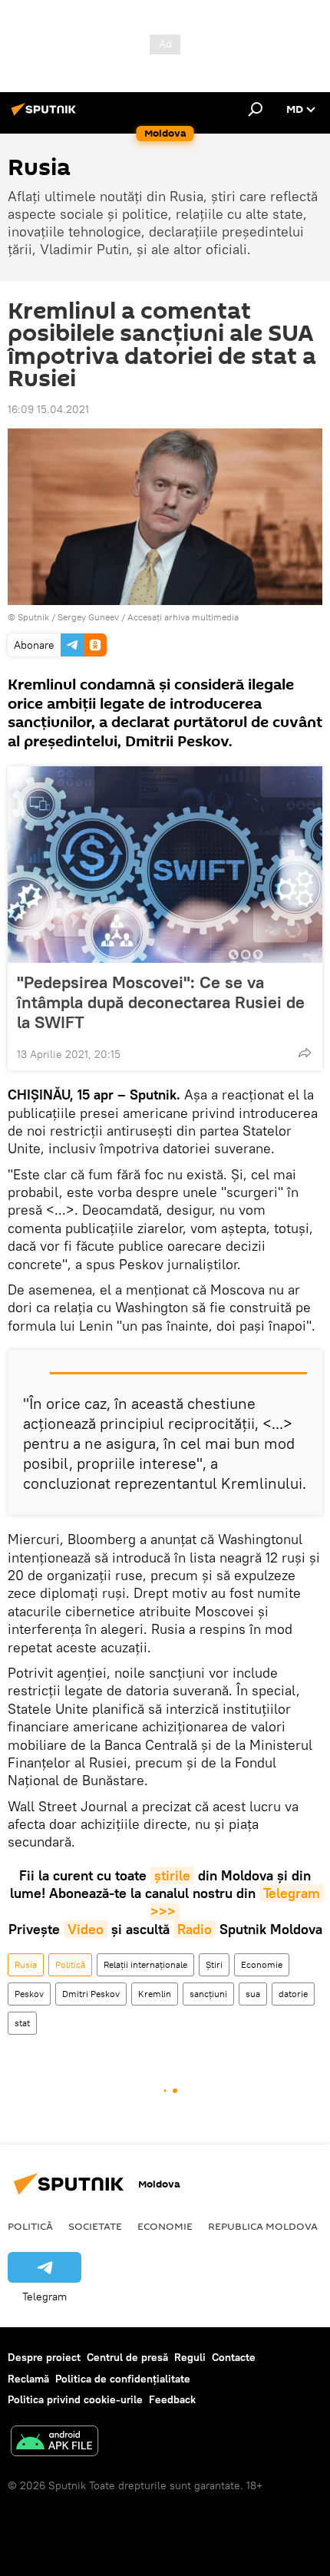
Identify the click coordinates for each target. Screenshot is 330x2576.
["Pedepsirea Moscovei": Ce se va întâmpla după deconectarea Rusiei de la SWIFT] (165, 865)
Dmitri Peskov (91, 1994)
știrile (172, 1875)
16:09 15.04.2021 (48, 409)
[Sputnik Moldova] (46, 115)
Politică (70, 1964)
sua (253, 1994)
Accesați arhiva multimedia (183, 617)
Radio (195, 1929)
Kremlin (155, 1994)
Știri (214, 1964)
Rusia (26, 1964)
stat (22, 2023)
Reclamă (28, 2379)
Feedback (172, 2399)
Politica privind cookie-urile (75, 2399)
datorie (293, 1994)
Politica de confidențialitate (123, 2379)
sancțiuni (208, 1994)
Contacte (234, 2357)
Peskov (29, 1994)
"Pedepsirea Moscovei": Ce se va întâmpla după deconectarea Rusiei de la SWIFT (161, 1002)
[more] (305, 1053)
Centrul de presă (127, 2357)
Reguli (190, 2357)
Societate (95, 2226)
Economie (262, 1964)
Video (86, 1929)
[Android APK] (54, 2443)
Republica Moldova (263, 2226)
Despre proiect (44, 2357)
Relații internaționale (145, 1964)
